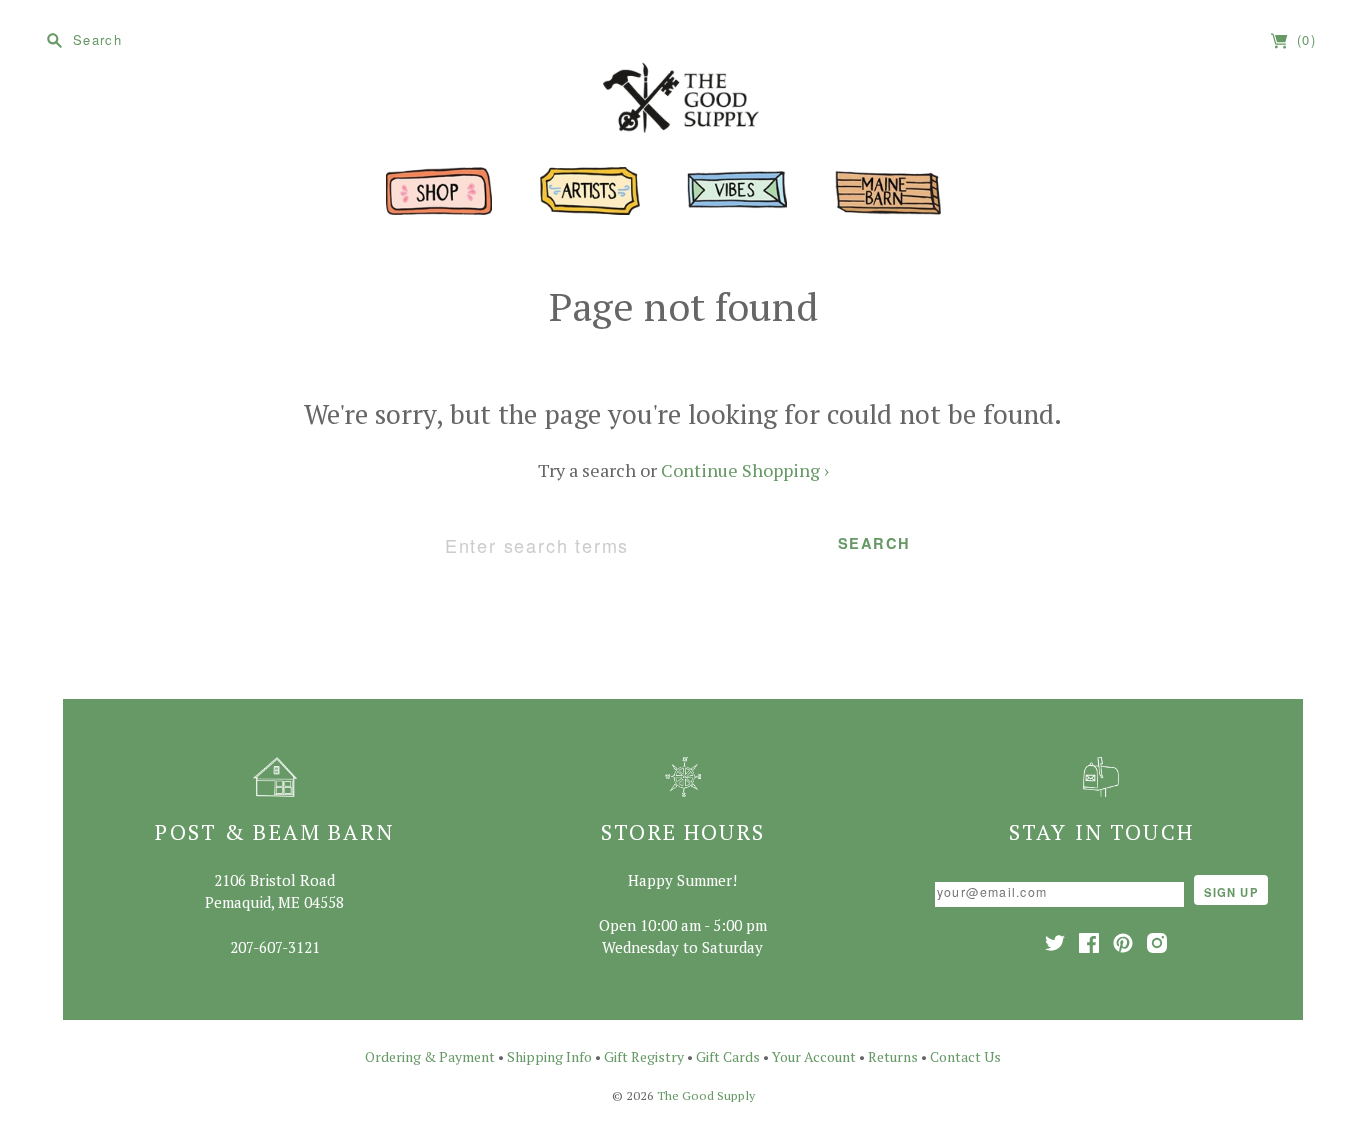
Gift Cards (728, 1056)
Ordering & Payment (430, 1056)
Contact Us (965, 1056)
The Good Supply (706, 1095)
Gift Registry (644, 1056)
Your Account (814, 1056)
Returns (893, 1056)
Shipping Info (549, 1056)
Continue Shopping (745, 470)
